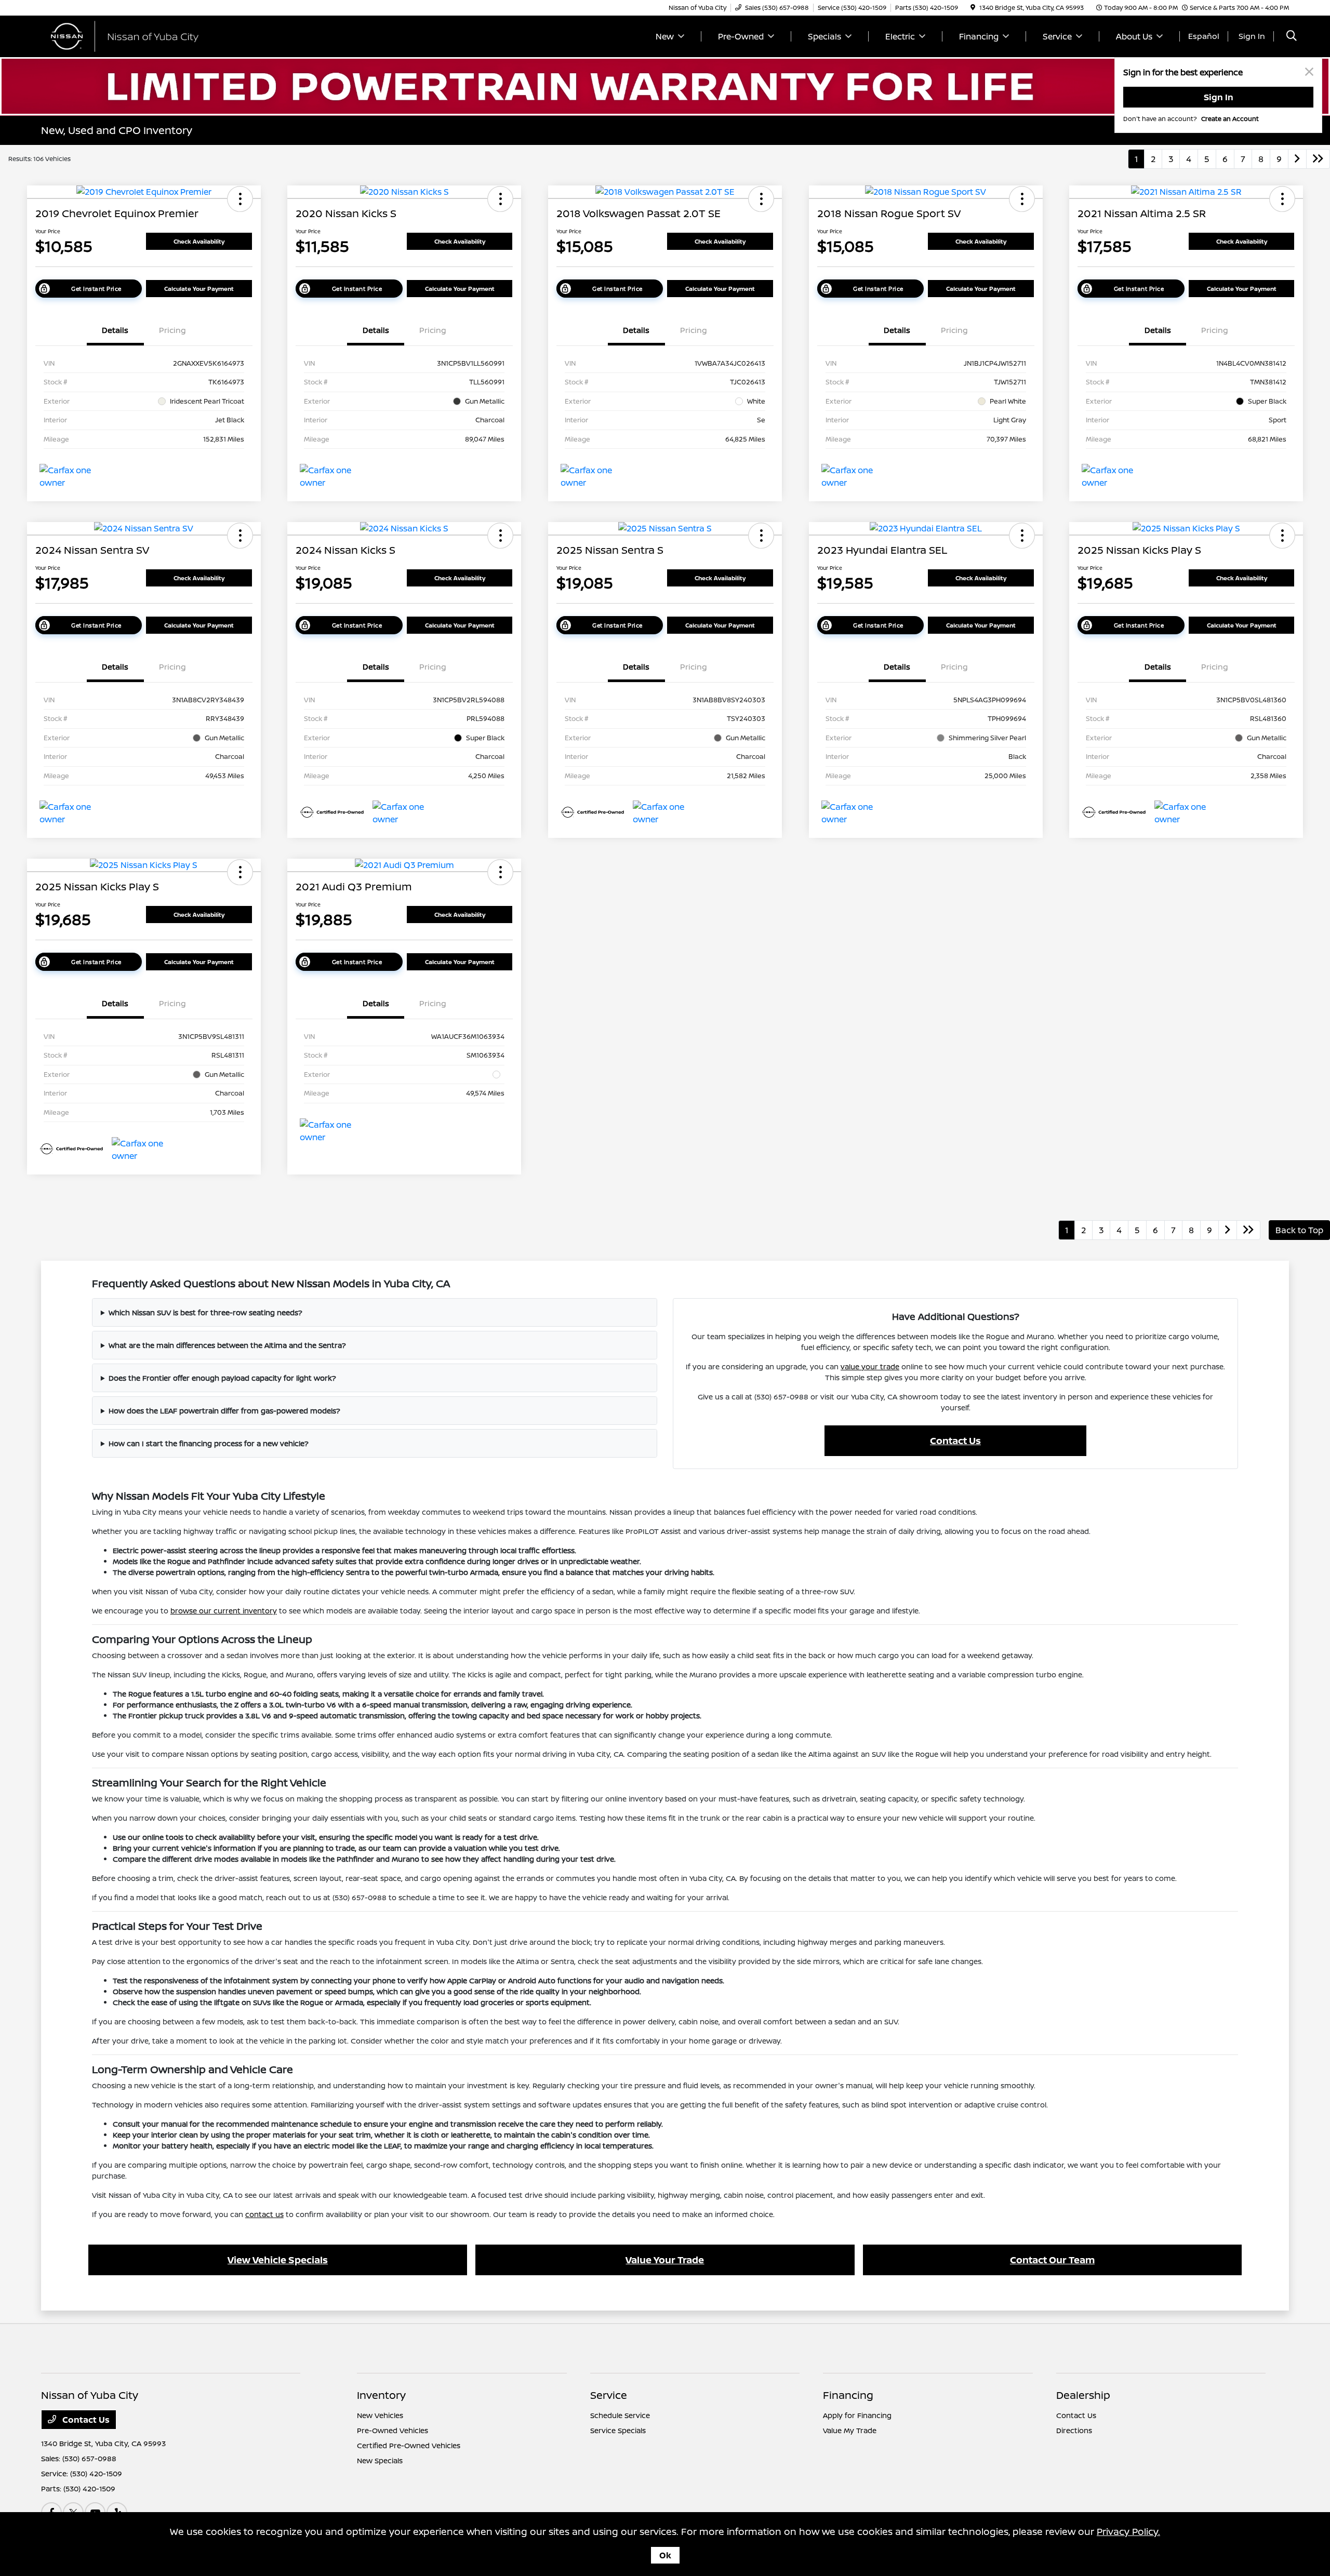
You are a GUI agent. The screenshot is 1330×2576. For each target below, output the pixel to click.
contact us (264, 2214)
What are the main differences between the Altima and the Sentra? (227, 1345)
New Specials (380, 2460)
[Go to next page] (1297, 159)
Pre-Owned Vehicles (393, 2430)
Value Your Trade (665, 2260)
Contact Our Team (1052, 2260)
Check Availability (199, 241)
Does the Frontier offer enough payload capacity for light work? (222, 1378)
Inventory (381, 2395)
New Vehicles (380, 2415)
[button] (240, 199)
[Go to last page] (1318, 159)
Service (609, 2395)
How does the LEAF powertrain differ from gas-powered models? (224, 1411)
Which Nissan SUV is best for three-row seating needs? (205, 1312)
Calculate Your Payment (199, 289)
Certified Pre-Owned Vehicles (409, 2445)
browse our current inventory (224, 1611)
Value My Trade (850, 2430)
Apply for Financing (857, 2415)
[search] (1292, 37)
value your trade (870, 1366)
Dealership (1083, 2395)
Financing (848, 2395)
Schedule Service (620, 2415)
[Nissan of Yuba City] (130, 35)
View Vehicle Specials (278, 2260)
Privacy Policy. (1128, 2531)
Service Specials (618, 2430)
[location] (973, 8)
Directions (1074, 2430)
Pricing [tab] (172, 330)
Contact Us (955, 1440)
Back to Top (1299, 1230)
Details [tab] (115, 330)
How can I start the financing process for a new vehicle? (209, 1443)
